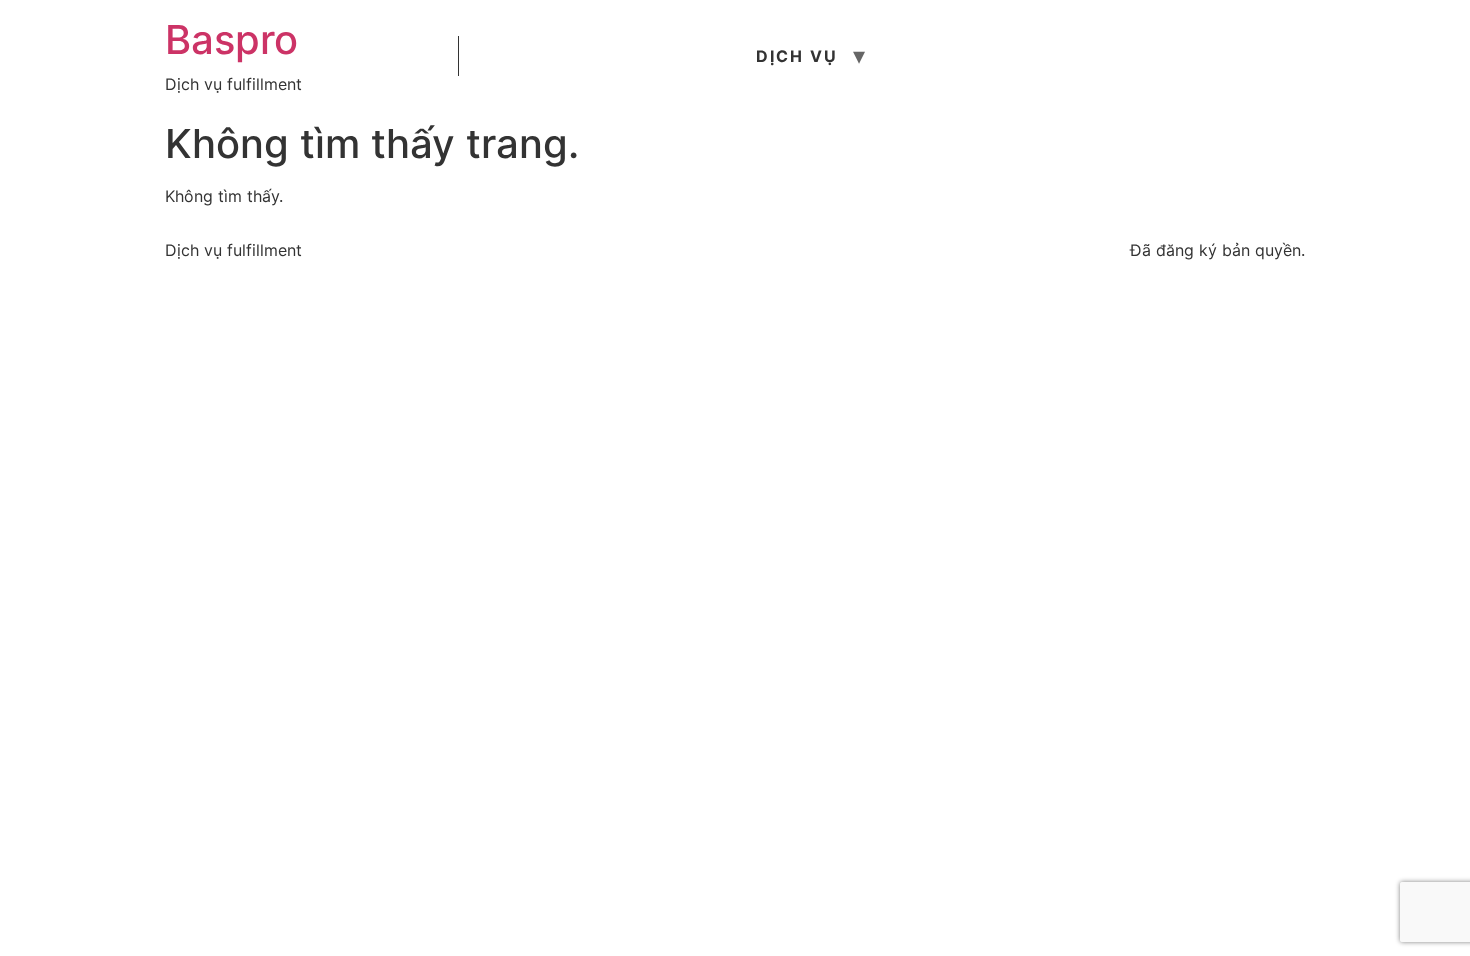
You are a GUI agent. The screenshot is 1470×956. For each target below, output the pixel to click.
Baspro (231, 39)
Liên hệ (1202, 56)
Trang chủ (532, 56)
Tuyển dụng (1070, 56)
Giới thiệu (673, 56)
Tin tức (935, 56)
